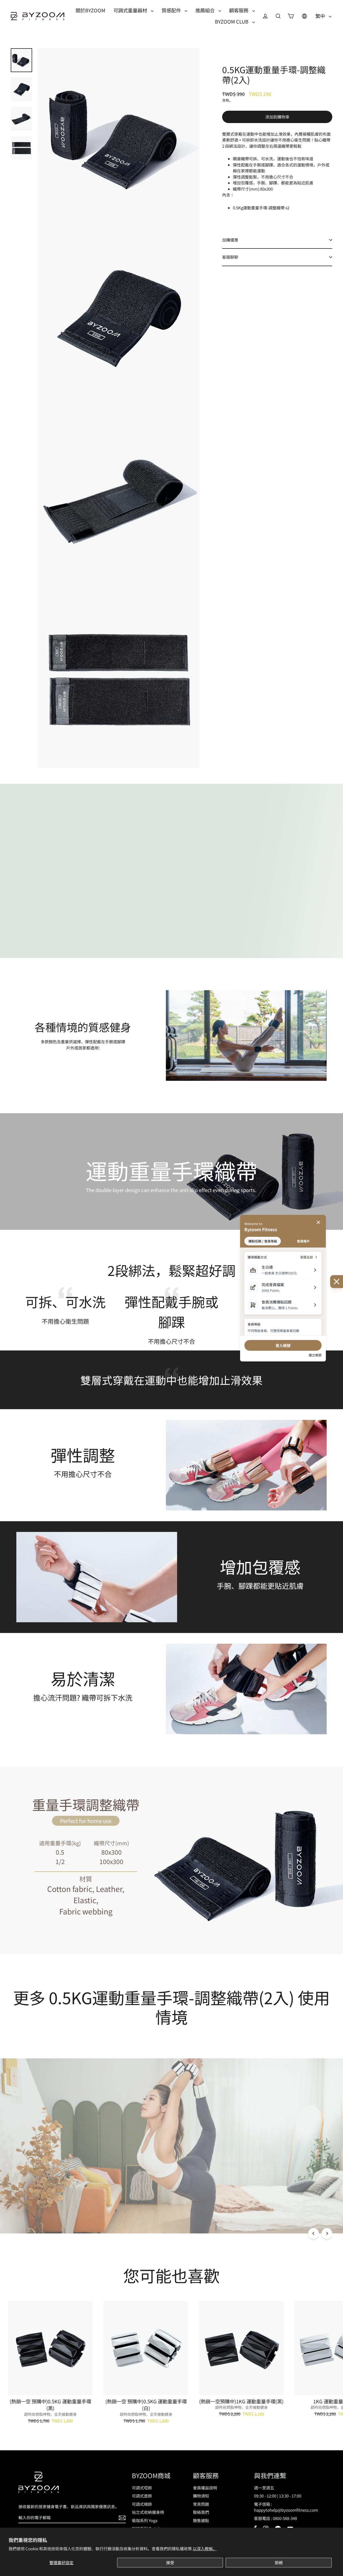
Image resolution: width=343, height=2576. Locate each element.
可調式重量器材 (131, 10)
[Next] (327, 2233)
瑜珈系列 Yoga (145, 2520)
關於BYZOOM (90, 10)
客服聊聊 (230, 257)
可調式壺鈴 (142, 2496)
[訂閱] (121, 2518)
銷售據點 (201, 2520)
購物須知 (201, 2496)
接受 (170, 2562)
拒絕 (279, 2562)
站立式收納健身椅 (148, 2512)
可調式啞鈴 (142, 2488)
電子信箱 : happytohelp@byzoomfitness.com (286, 2507)
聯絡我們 (201, 2512)
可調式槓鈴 (142, 2504)
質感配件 (172, 10)
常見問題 (201, 2504)
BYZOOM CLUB (232, 21)
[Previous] (314, 2233)
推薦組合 (206, 10)
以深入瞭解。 (205, 2549)
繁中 (321, 16)
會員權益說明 (205, 2488)
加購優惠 (230, 240)
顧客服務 (239, 10)
